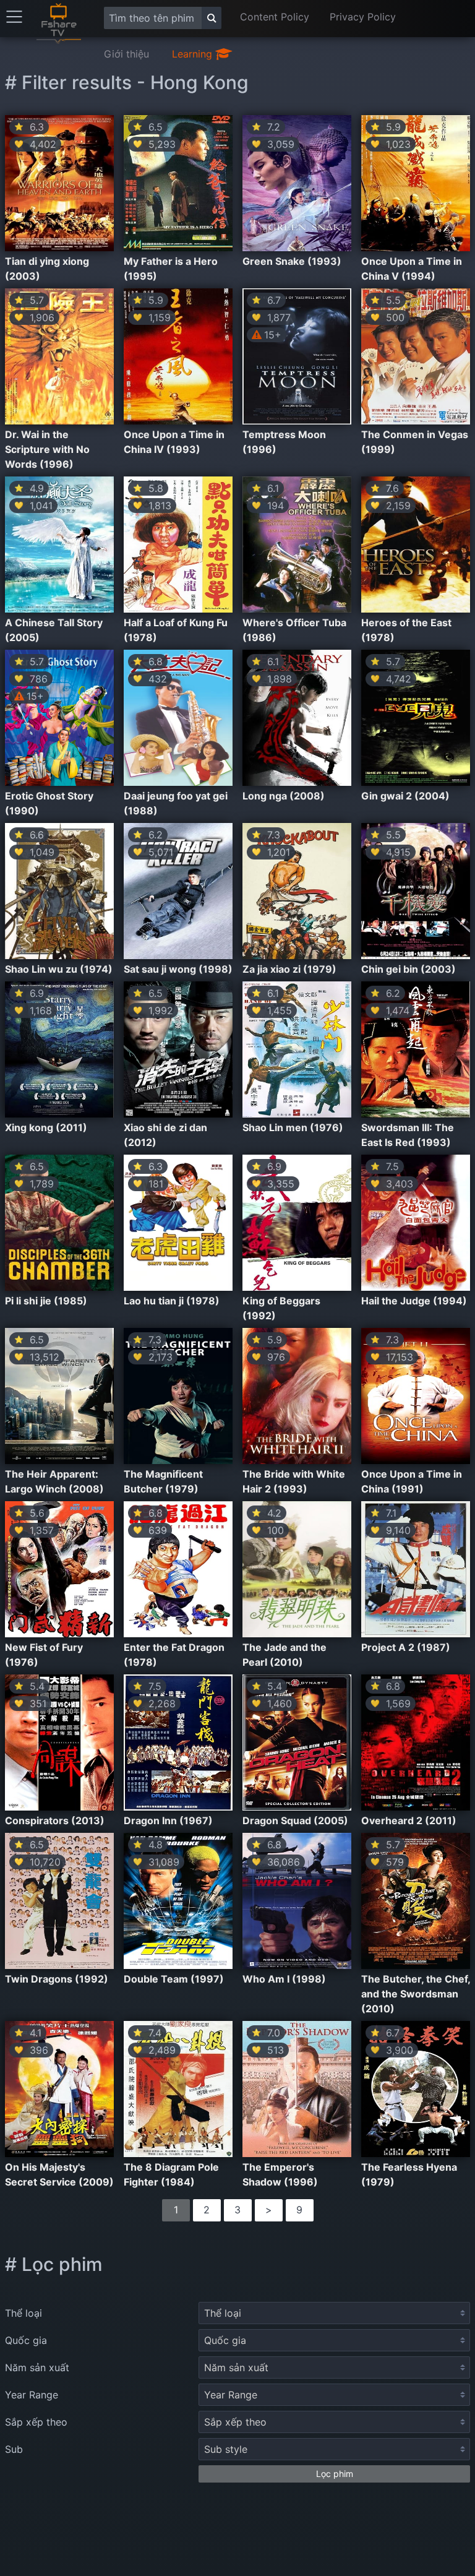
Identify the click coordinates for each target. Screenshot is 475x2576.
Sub (14, 2449)
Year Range (32, 2395)
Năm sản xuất (37, 2367)
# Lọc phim (54, 2264)
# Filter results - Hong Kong (127, 82)
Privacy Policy (363, 17)
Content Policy (275, 17)
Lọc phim (335, 2474)
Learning (194, 54)
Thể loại (24, 2313)
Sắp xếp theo (36, 2422)
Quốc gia (26, 2340)
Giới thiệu (126, 54)
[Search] (212, 18)
